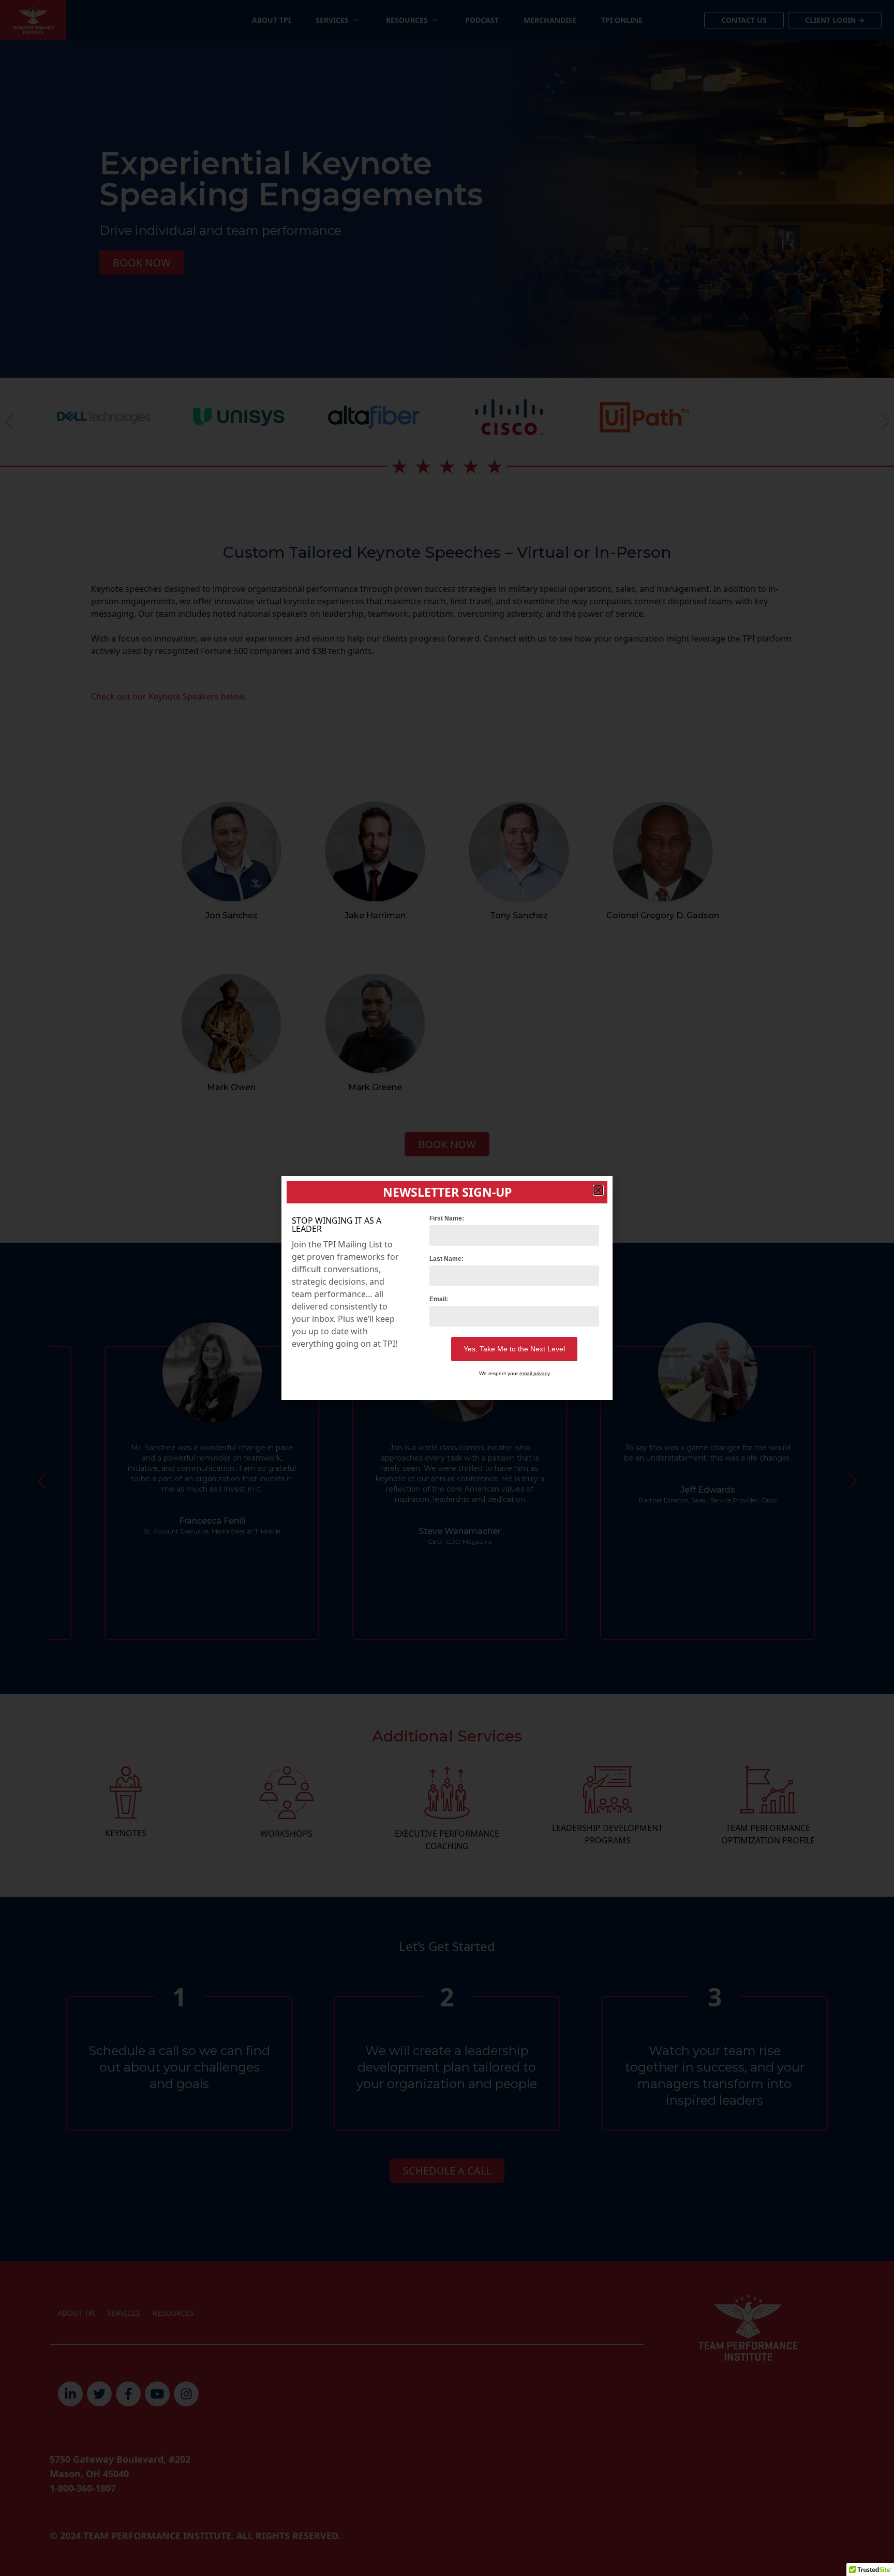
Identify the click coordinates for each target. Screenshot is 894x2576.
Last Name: (446, 1259)
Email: (439, 1299)
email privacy (535, 1373)
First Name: (447, 1218)
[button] (598, 1190)
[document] (447, 1288)
